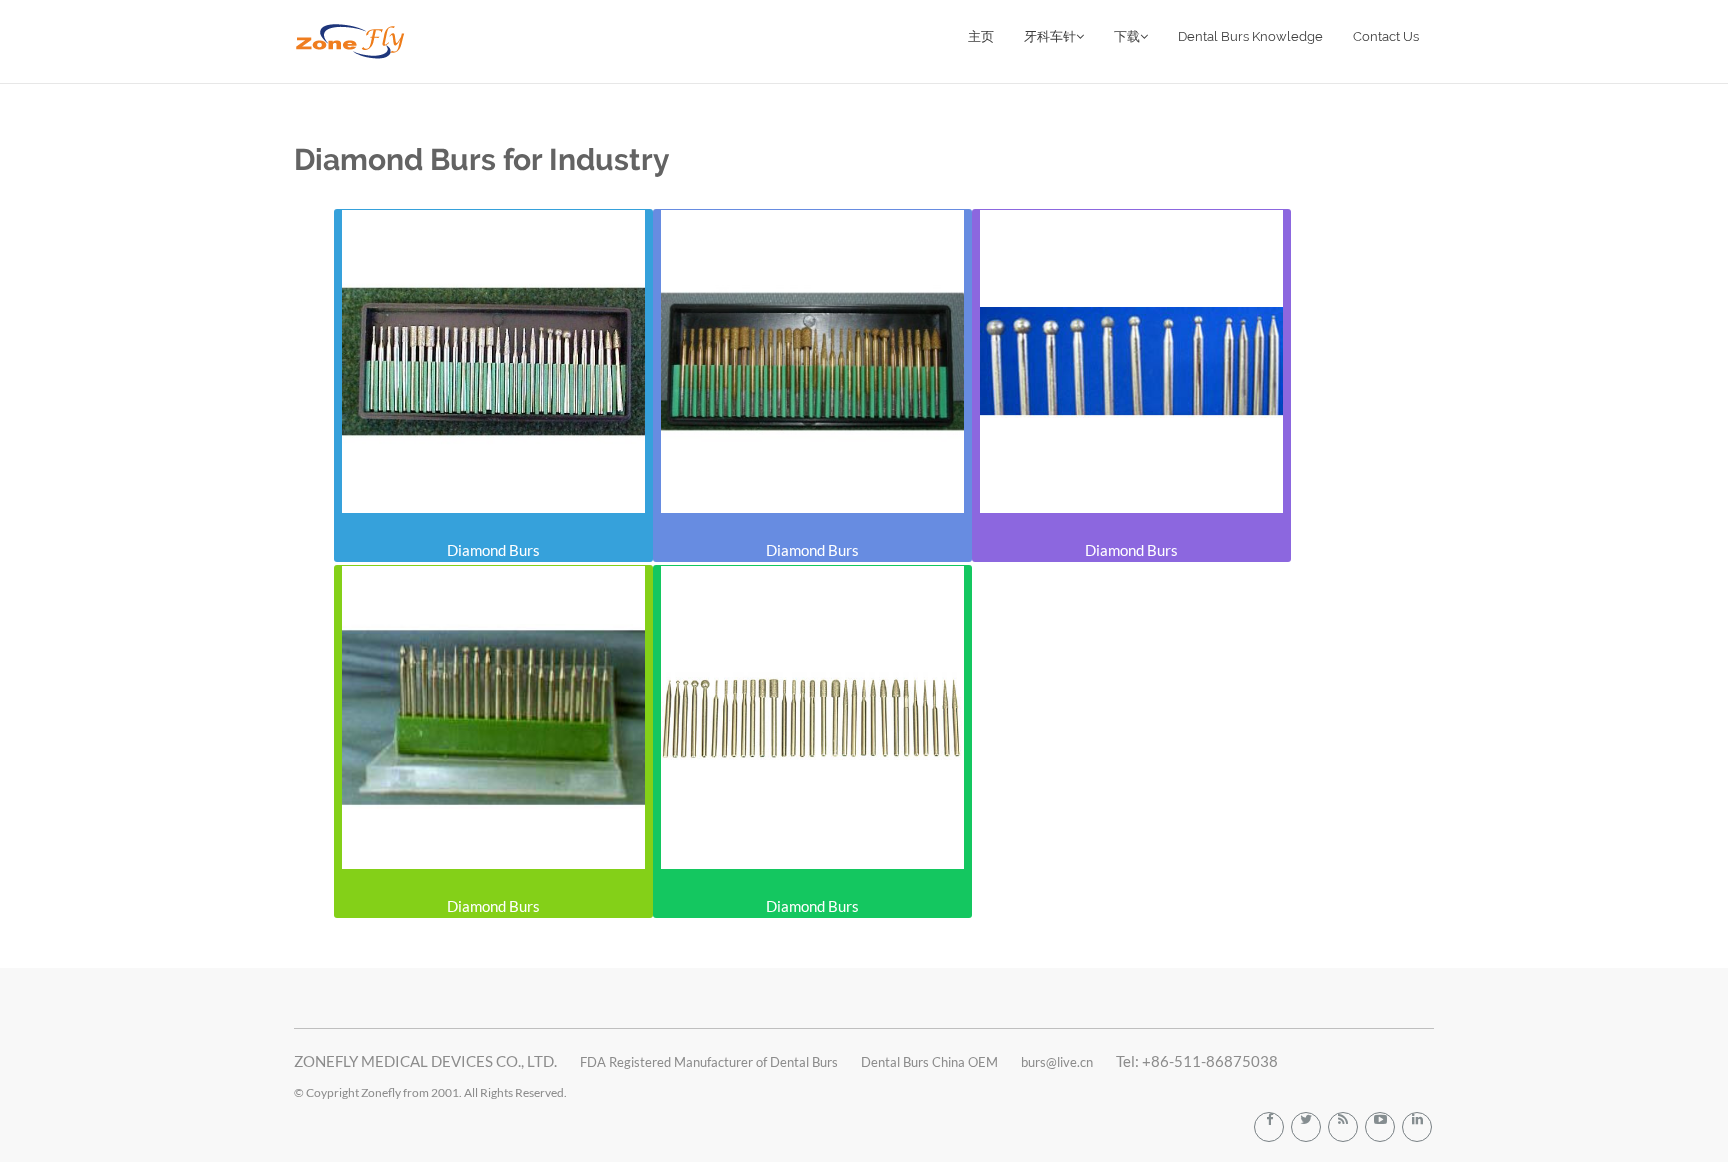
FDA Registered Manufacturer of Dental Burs (709, 1062)
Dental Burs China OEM (929, 1062)
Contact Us (1386, 36)
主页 (981, 36)
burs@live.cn (1057, 1062)
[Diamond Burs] (493, 361)
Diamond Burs (493, 550)
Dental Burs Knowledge (1250, 36)
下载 (1127, 36)
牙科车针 (1050, 36)
